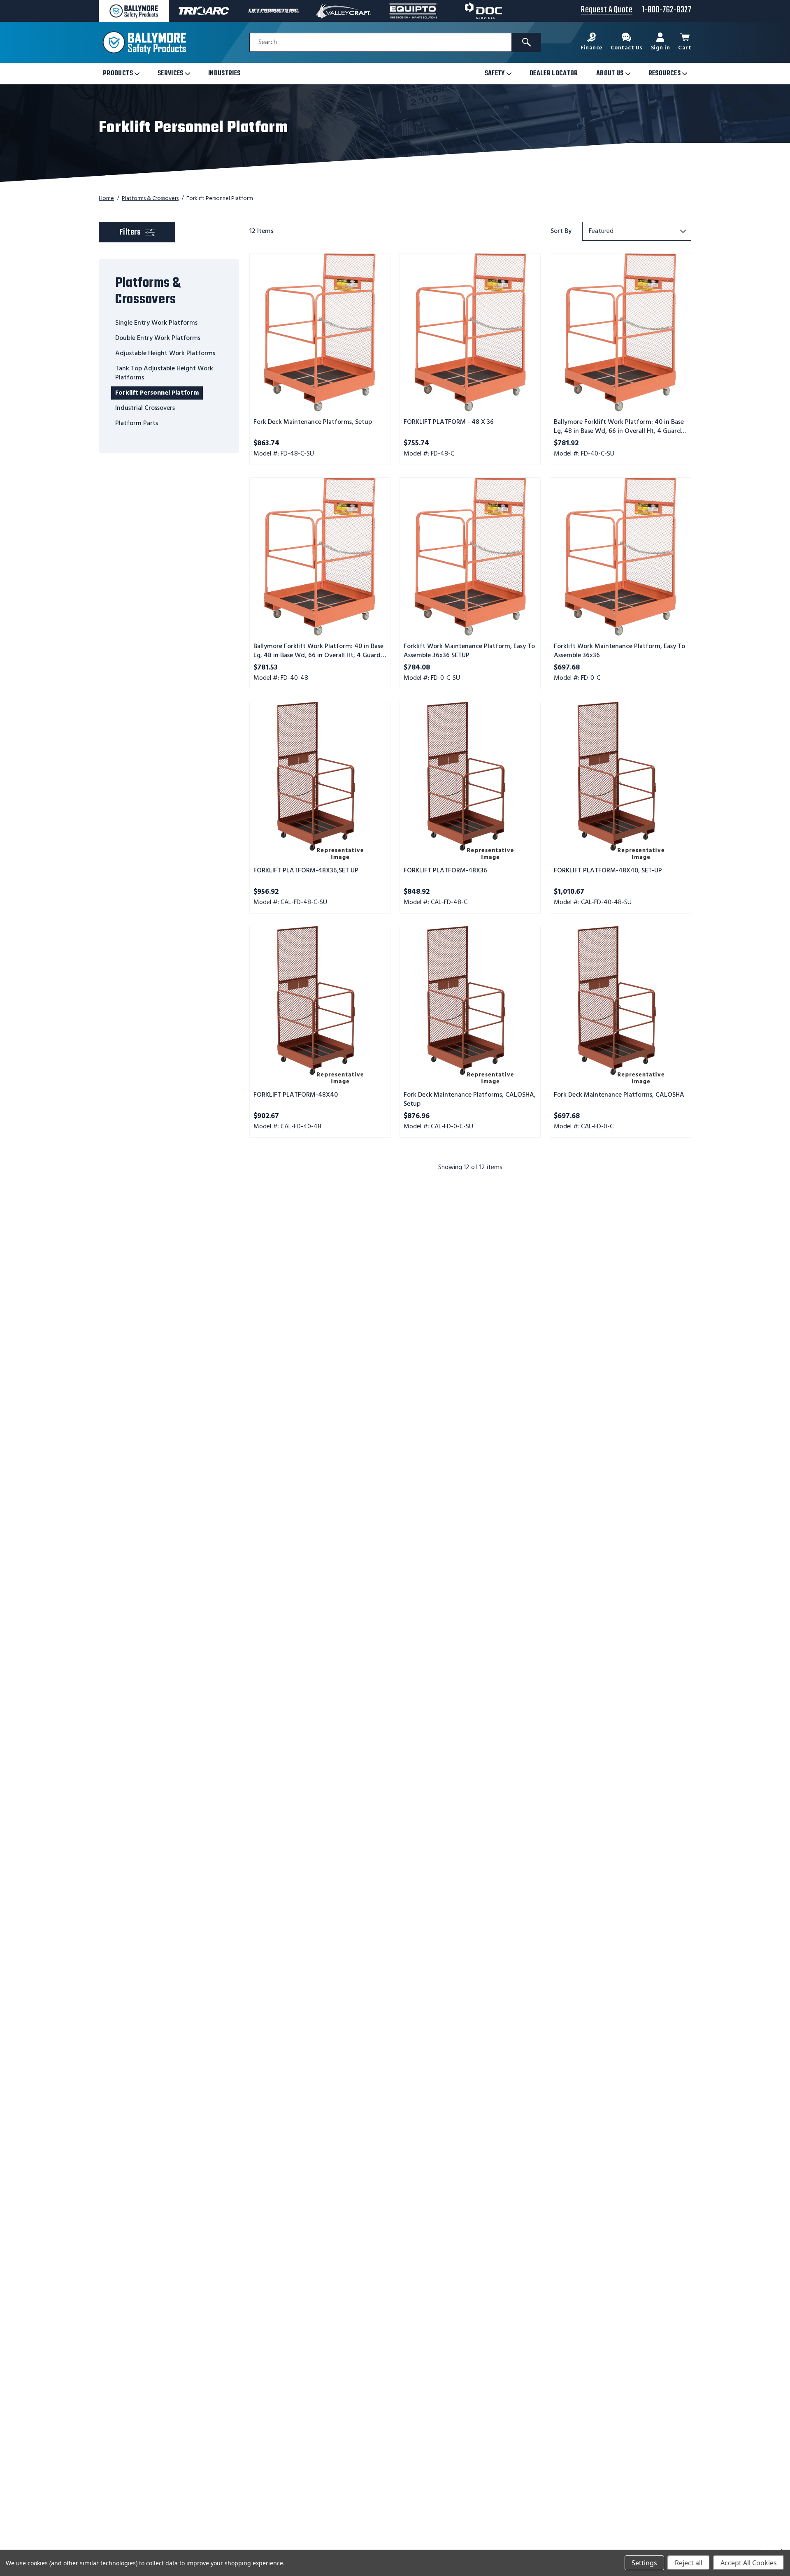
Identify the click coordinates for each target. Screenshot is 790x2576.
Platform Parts (137, 423)
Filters (145, 232)
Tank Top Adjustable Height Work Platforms (164, 373)
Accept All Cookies (749, 2563)
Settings (644, 2563)
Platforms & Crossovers (150, 199)
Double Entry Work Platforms (158, 338)
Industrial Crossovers (145, 408)
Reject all (689, 2563)
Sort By (561, 231)
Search (268, 43)
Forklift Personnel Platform (157, 393)
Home (106, 199)
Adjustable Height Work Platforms (165, 353)
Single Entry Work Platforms (156, 323)
